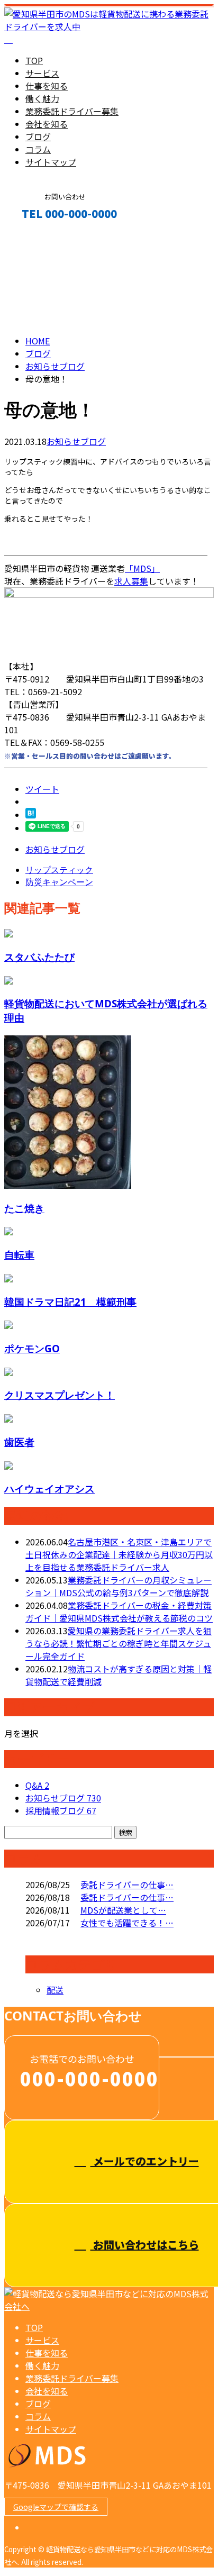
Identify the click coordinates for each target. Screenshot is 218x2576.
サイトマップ (51, 162)
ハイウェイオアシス (49, 1489)
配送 (55, 1990)
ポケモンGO (32, 1348)
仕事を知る (47, 86)
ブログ (38, 136)
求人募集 (131, 581)
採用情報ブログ (61, 1810)
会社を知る (47, 124)
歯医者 (19, 1442)
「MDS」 (142, 568)
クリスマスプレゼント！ (60, 1395)
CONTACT (41, 236)
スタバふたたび (39, 957)
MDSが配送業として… (123, 1910)
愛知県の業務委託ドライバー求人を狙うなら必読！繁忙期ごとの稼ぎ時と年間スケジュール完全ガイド (119, 1643)
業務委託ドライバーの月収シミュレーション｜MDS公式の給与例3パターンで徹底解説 (119, 1586)
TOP (34, 60)
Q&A (37, 1785)
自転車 (19, 1255)
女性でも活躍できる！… (127, 1923)
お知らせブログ (76, 441)
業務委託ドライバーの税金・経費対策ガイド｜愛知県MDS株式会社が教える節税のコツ (119, 1612)
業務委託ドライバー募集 (72, 111)
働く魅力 (42, 98)
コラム (38, 149)
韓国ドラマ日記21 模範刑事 (70, 1302)
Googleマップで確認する (56, 2507)
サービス (42, 73)
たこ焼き (24, 1208)
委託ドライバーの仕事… (127, 1885)
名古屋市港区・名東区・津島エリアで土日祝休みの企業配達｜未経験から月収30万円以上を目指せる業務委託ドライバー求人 (119, 1554)
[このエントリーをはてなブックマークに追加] (31, 815)
